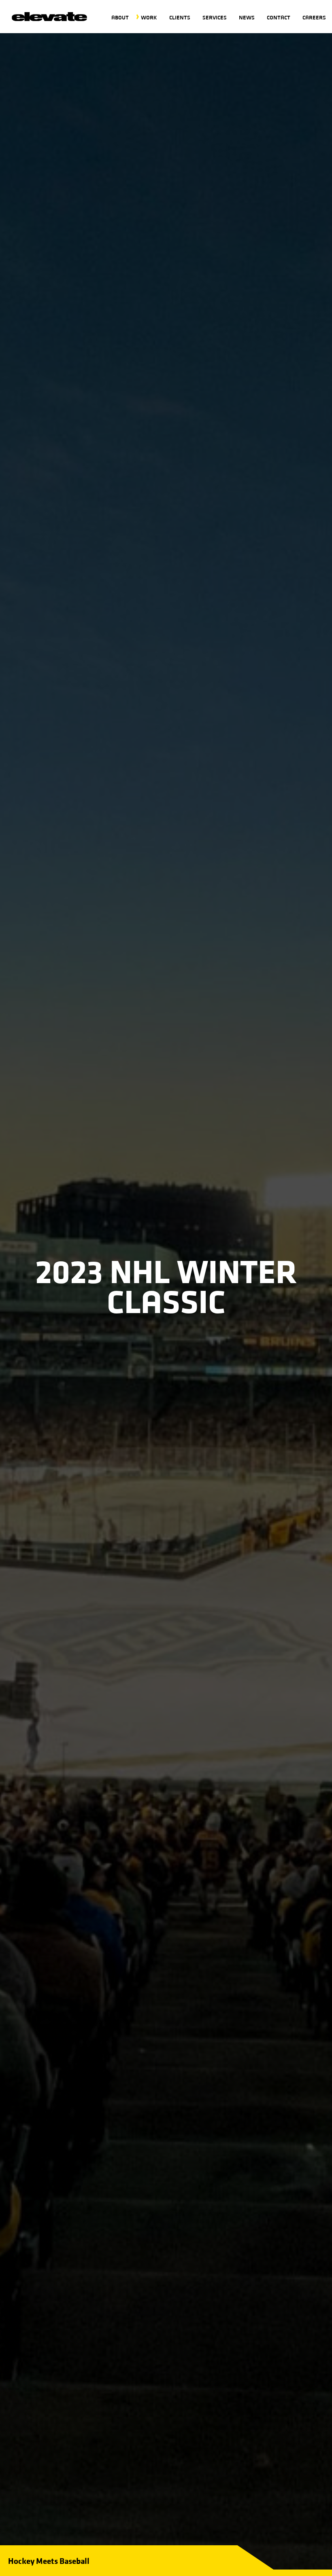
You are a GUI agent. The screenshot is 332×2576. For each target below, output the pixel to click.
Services (215, 17)
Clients (180, 17)
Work (149, 17)
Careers (314, 17)
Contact (279, 17)
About (120, 17)
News (247, 17)
